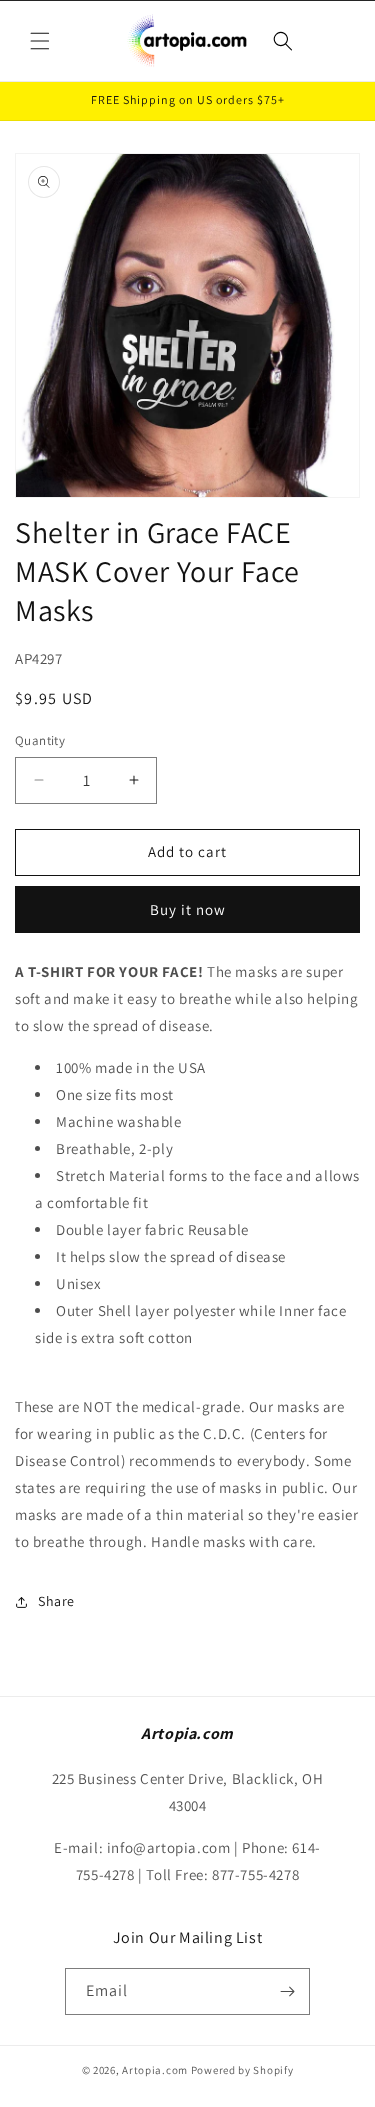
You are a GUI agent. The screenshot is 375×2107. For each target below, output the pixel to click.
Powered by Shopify (242, 2070)
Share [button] (56, 1601)
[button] (40, 41)
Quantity (40, 740)
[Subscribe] (287, 1991)
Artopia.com (155, 2070)
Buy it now (188, 909)
